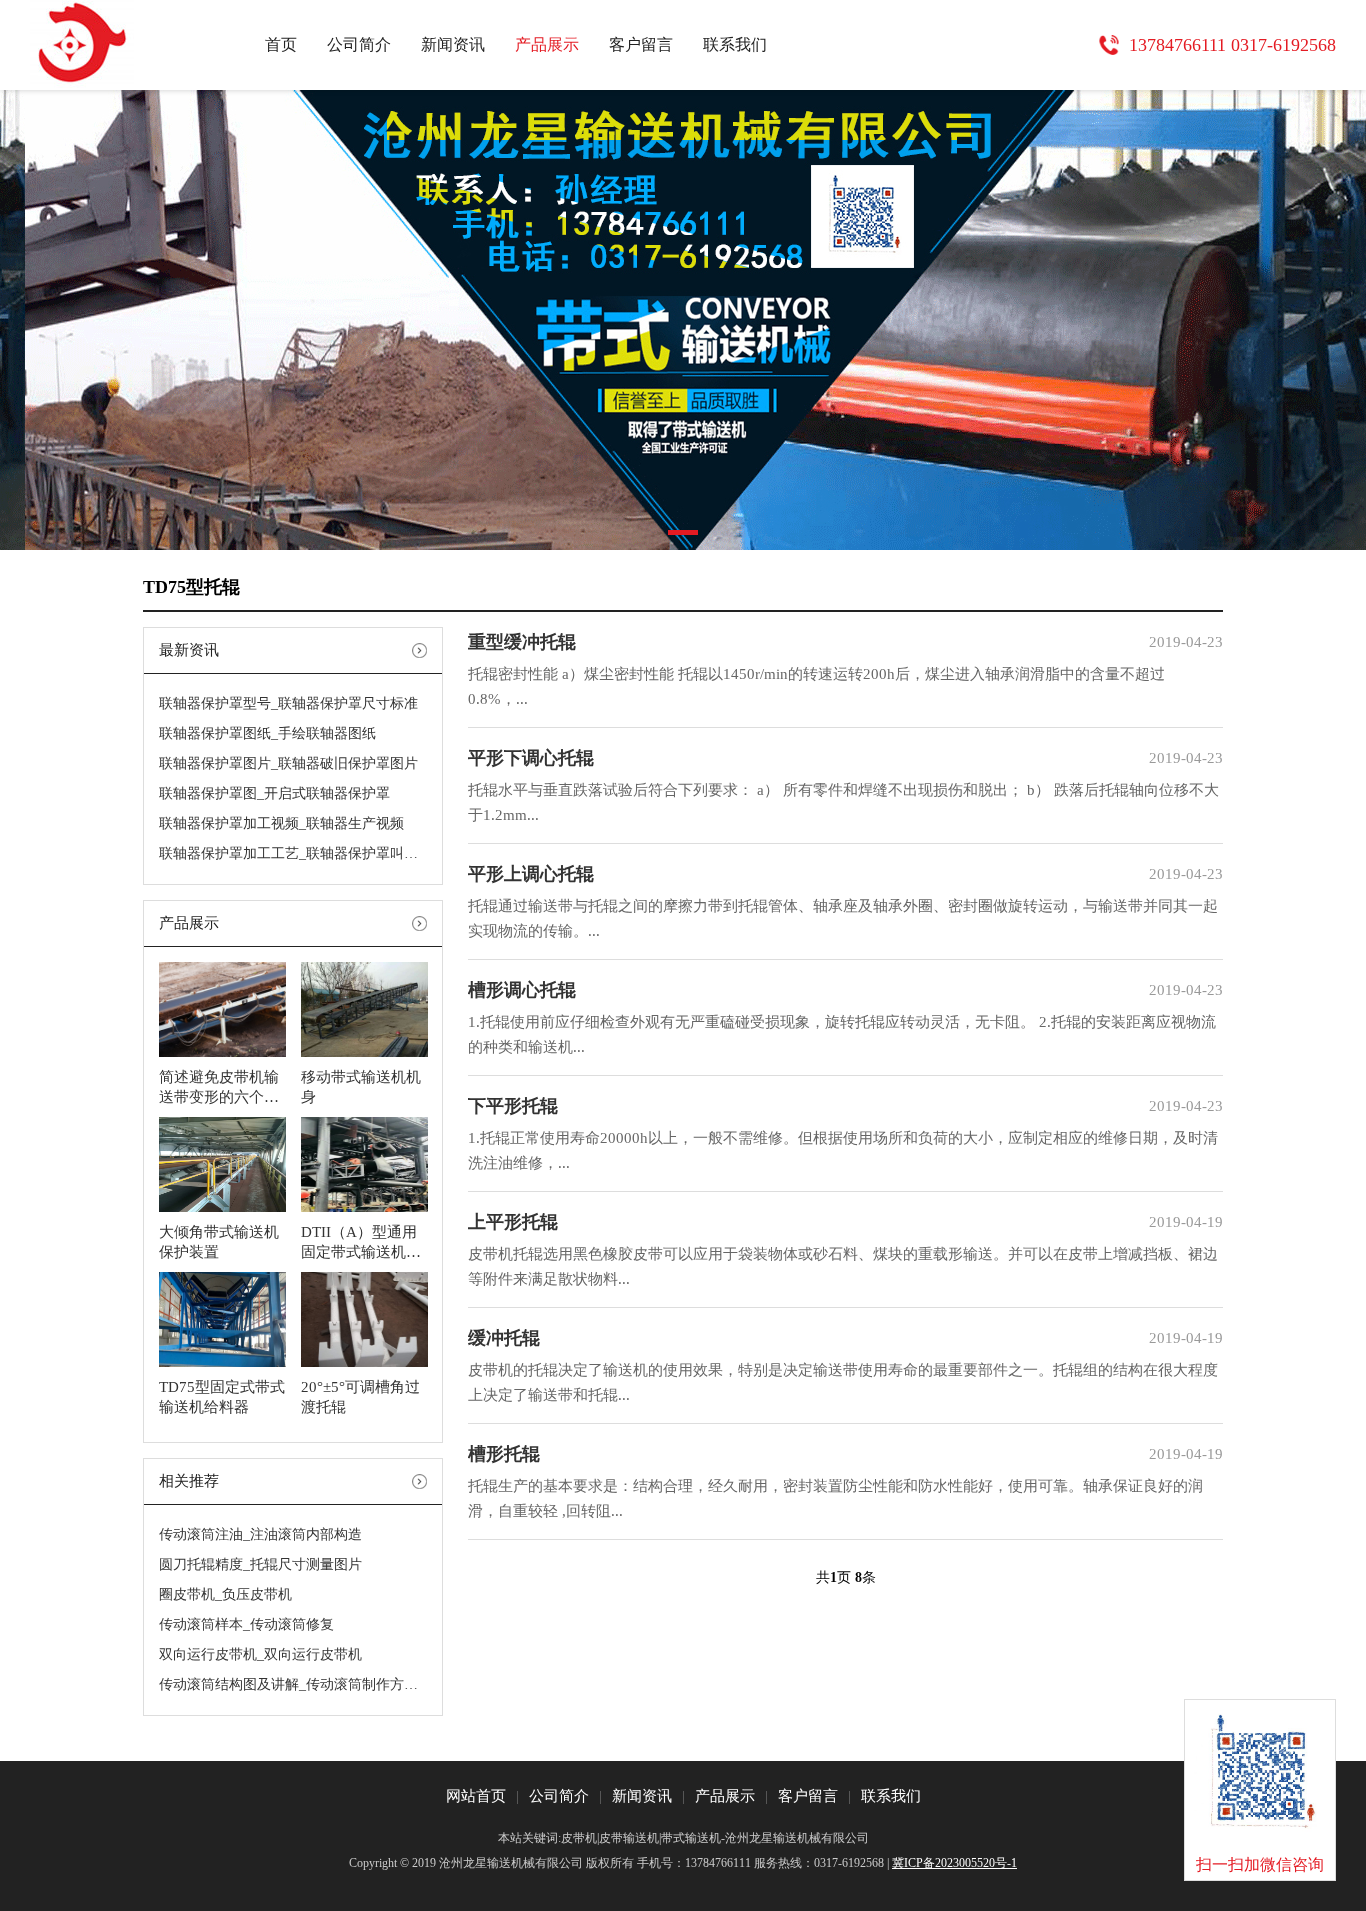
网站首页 (476, 1796)
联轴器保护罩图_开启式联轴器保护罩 (274, 793)
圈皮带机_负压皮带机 (225, 1594)
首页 (281, 44)
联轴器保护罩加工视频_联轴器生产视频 (281, 823)
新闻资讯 (453, 44)
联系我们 (735, 44)
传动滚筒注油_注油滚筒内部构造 (260, 1534)
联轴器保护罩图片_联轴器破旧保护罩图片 (288, 763)
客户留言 (641, 44)
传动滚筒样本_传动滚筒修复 (246, 1624)
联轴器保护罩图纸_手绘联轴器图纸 (267, 733)
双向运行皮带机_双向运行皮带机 (260, 1654)
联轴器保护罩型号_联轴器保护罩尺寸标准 (288, 703)
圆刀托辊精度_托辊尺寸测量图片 (260, 1564)
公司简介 (359, 44)
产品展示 (547, 44)
